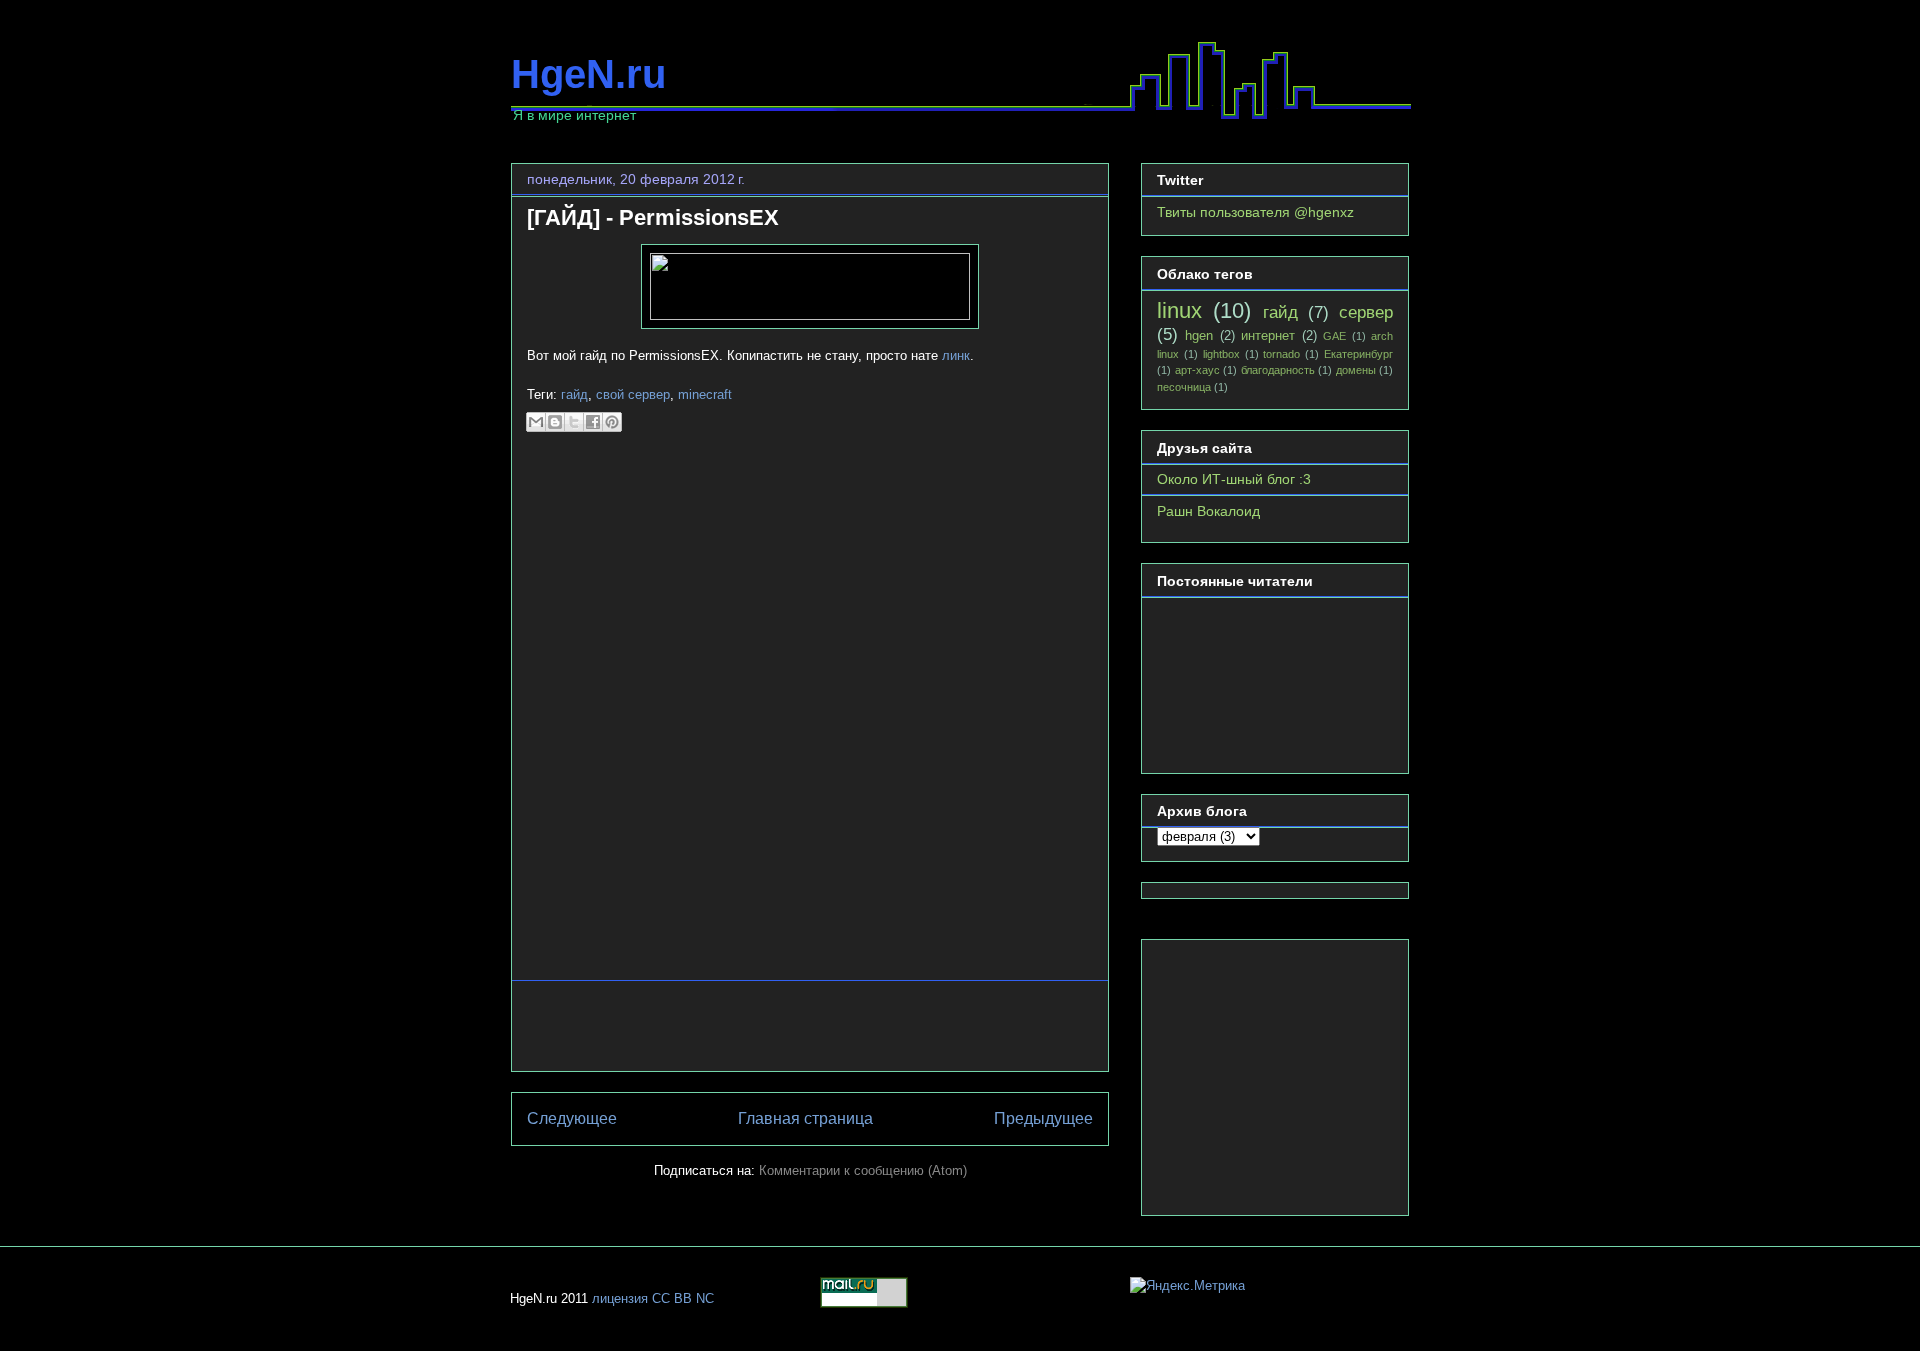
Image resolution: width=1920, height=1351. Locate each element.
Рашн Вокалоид (1208, 511)
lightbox (1221, 354)
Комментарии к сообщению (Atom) (863, 1170)
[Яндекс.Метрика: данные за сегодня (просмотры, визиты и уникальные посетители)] (1187, 1286)
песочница (1184, 387)
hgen (1199, 336)
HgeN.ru (588, 74)
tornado (1281, 354)
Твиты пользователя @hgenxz (1255, 212)
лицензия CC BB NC (653, 1298)
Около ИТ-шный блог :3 (1234, 479)
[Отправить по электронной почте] (536, 422)
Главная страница (805, 1118)
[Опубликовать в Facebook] (593, 422)
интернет (1268, 336)
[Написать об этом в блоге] (555, 422)
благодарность (1278, 370)
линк (956, 355)
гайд (574, 394)
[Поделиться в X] (574, 422)
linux (1179, 310)
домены (1356, 370)
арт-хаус (1197, 370)
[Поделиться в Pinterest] (612, 422)
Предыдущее (1043, 1118)
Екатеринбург (1358, 354)
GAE (1334, 336)
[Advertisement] (810, 1026)
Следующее (572, 1118)
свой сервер (633, 394)
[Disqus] (810, 715)
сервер (1366, 312)
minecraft (705, 394)
